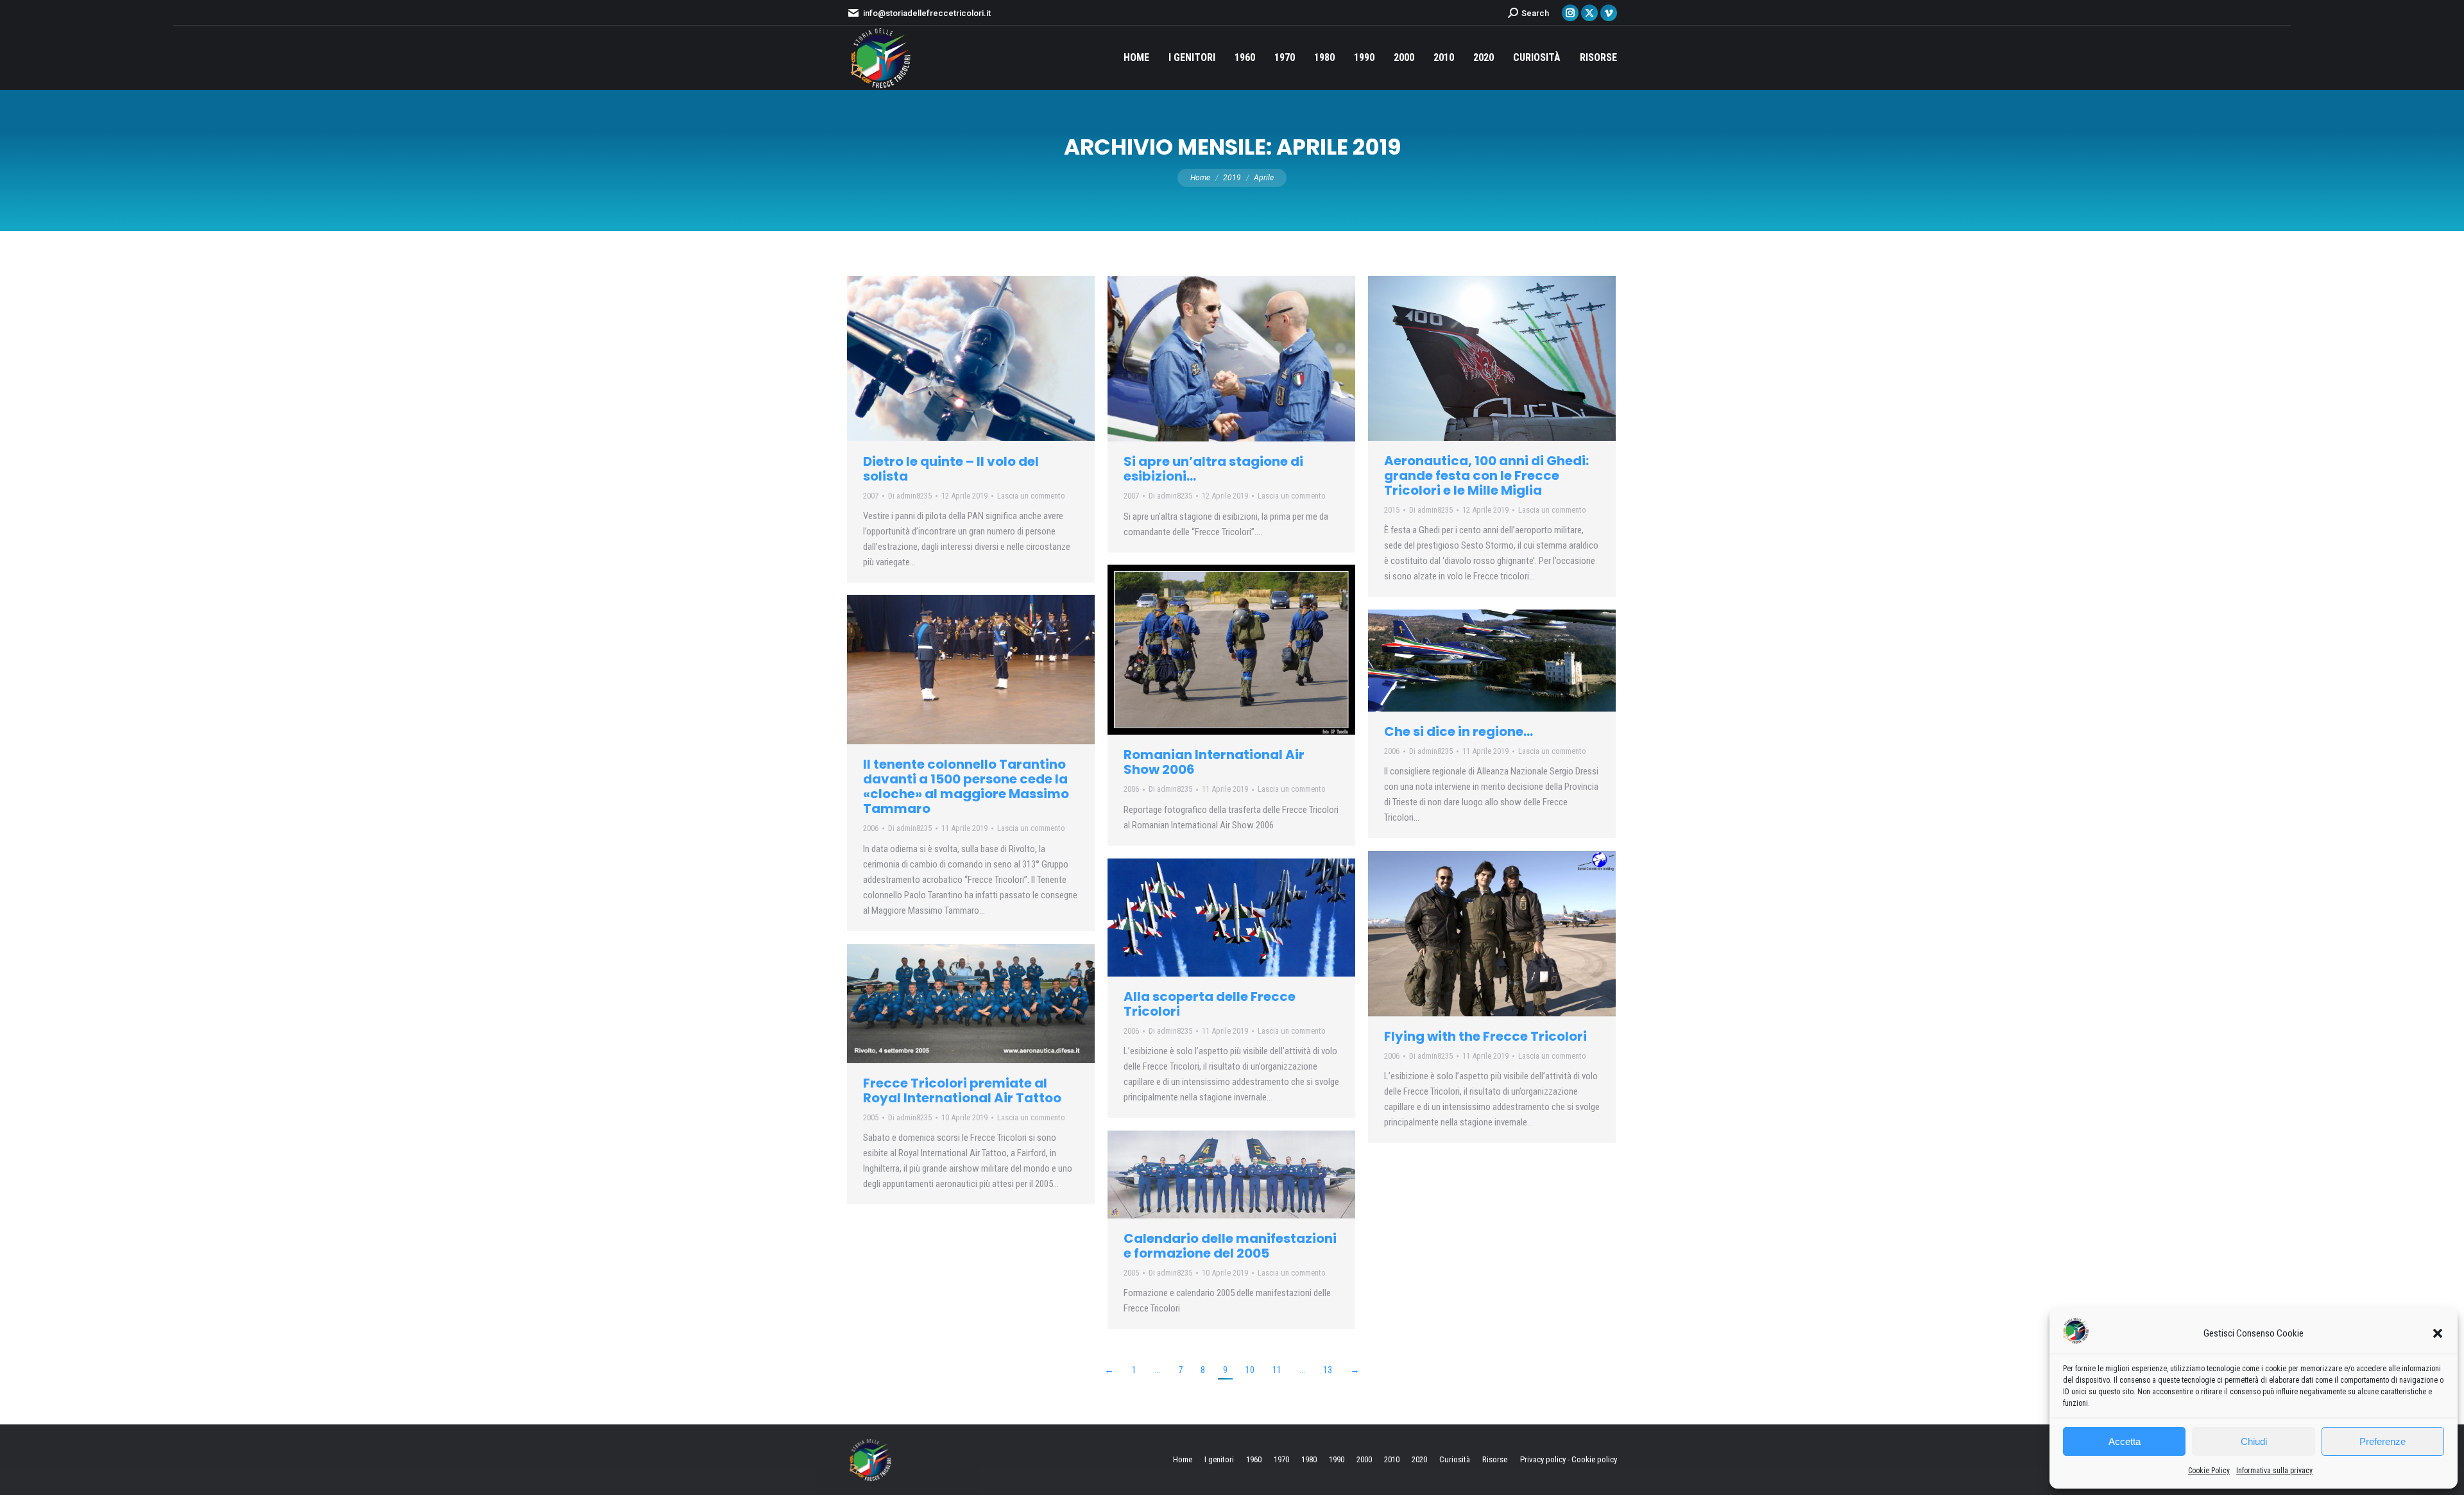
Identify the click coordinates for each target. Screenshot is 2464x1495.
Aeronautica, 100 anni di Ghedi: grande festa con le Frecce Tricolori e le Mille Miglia (1486, 475)
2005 (871, 1117)
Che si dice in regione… (1459, 731)
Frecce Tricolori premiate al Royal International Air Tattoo (962, 1090)
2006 (1131, 789)
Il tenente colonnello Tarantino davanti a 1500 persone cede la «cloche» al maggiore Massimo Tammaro (966, 786)
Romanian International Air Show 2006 (1214, 762)
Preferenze (2383, 1441)
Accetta (2125, 1441)
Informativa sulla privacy (2274, 1471)
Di (910, 496)
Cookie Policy (2209, 1471)
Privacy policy (1543, 1459)
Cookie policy (1594, 1459)
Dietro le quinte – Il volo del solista (951, 469)
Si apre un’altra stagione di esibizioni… (1213, 469)
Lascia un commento (1031, 496)
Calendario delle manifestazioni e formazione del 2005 (1230, 1246)
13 (1328, 1370)
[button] (2438, 1333)
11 (1277, 1370)
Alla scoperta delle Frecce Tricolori (1210, 1004)
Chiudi (2254, 1441)
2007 (871, 496)
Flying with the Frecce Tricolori (1485, 1036)
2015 (1392, 510)
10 (1250, 1370)
